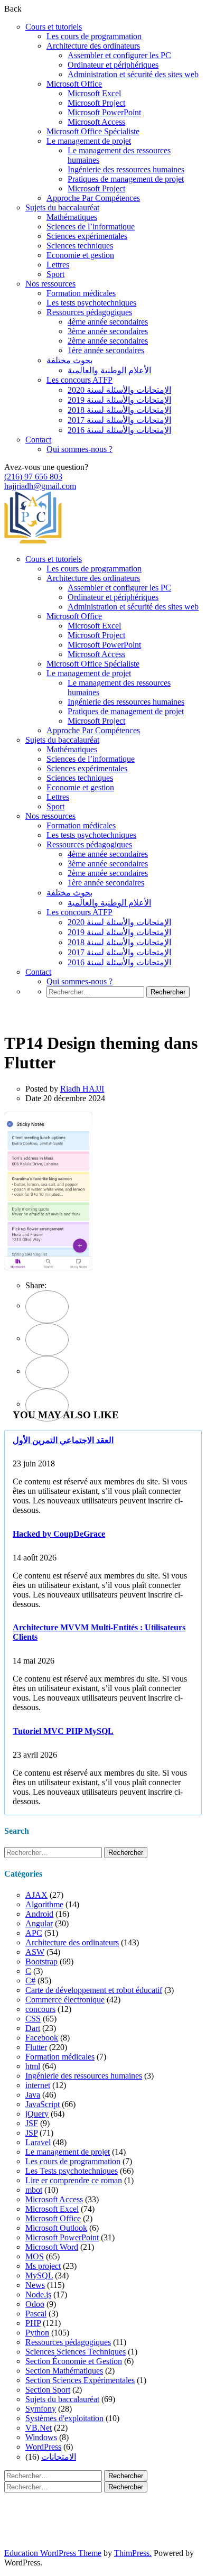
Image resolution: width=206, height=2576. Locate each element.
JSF (32, 2123)
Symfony (41, 2409)
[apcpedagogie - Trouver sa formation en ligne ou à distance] (33, 541)
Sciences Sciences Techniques (76, 2352)
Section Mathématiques (64, 2371)
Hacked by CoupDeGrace (59, 1534)
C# (30, 1981)
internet (38, 2085)
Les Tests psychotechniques (72, 2171)
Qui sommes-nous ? (79, 449)
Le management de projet (89, 141)
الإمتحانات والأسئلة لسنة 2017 (119, 420)
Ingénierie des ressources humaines (126, 169)
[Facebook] (47, 1307)
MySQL (39, 2275)
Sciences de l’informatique (91, 227)
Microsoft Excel (94, 93)
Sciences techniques (80, 246)
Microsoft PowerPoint (104, 112)
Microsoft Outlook (56, 2228)
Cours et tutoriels (54, 27)
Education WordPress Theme (53, 2553)
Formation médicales (81, 293)
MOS (35, 2256)
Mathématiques (72, 217)
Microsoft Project (96, 103)
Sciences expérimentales (87, 236)
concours (40, 2009)
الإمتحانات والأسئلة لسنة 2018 (119, 410)
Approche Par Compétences (93, 198)
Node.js (38, 2295)
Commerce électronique (65, 2000)
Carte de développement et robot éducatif (94, 1990)
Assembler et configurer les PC (119, 55)
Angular (39, 1923)
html (33, 2066)
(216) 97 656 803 (33, 477)
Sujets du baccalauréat (62, 207)
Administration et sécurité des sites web (133, 74)
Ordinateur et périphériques (113, 65)
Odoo (35, 2304)
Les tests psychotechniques (91, 303)
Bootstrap (41, 1961)
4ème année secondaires (108, 322)
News (35, 2285)
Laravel (38, 2142)
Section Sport (48, 2390)
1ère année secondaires (106, 350)
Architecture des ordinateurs (93, 46)
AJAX (36, 1895)
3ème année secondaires (108, 331)
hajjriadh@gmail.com (40, 486)
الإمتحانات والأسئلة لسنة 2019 (119, 400)
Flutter (36, 2047)
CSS (33, 2019)
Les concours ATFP (79, 380)
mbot (34, 2190)
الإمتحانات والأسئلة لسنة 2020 (119, 390)
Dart (33, 2028)
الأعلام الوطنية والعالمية (109, 370)
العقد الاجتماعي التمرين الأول (63, 1440)
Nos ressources (50, 284)
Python (37, 2333)
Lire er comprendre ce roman (74, 2180)
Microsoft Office (74, 84)
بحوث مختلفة (69, 360)
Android (39, 1914)
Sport (55, 274)
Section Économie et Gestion (74, 2361)
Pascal (36, 2314)
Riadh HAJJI (82, 1089)
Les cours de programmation (94, 36)
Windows (41, 2437)
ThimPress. (133, 2553)
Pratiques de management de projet (126, 179)
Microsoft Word (52, 2247)
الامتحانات (59, 2457)
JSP (31, 2133)
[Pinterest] (47, 1372)
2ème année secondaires (108, 341)
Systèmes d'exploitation (64, 2418)
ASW (35, 1952)
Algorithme (44, 1904)
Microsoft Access (96, 122)
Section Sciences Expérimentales (80, 2380)
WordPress (43, 2447)
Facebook (42, 2038)
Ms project (43, 2266)
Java (33, 2095)
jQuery (37, 2114)
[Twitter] (47, 1340)
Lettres (58, 265)
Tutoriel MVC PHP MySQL (63, 1731)
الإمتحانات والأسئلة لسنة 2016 (119, 430)
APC (34, 1933)
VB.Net (39, 2428)
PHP (33, 2323)
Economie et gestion (80, 255)
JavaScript (43, 2104)
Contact (38, 440)
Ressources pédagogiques (89, 312)
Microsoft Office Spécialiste (93, 131)
